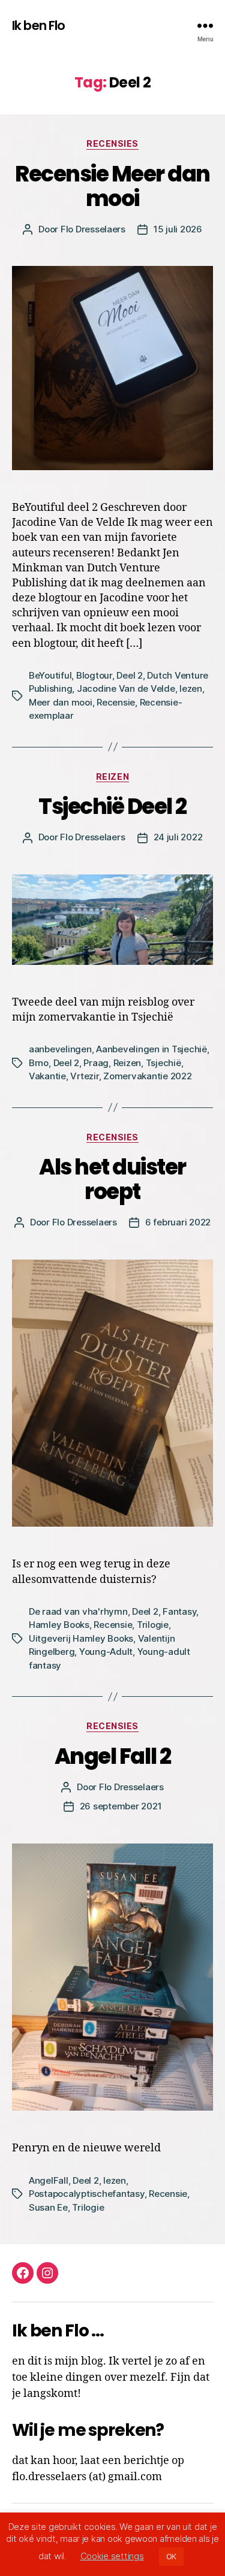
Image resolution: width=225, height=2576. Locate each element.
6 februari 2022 (178, 1222)
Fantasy (179, 1611)
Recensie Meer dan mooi (112, 186)
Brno (39, 1063)
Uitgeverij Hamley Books (81, 1638)
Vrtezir (84, 1076)
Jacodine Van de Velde (126, 688)
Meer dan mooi (61, 702)
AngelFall (49, 2180)
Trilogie (153, 1625)
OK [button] (171, 2556)
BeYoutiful (50, 675)
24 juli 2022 (178, 837)
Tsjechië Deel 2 (112, 806)
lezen (191, 688)
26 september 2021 (121, 1806)
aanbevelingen (60, 1049)
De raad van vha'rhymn (78, 1611)
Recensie (116, 702)
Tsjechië (163, 1063)
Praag (96, 1063)
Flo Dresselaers (93, 229)
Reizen (112, 777)
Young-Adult (106, 1652)
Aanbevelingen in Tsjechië (151, 1049)
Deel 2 (129, 675)
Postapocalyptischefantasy (87, 2194)
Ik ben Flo (38, 25)
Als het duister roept (112, 1179)
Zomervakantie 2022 (147, 1076)
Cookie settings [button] (112, 2556)
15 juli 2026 (178, 229)
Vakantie (47, 1076)
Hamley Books (59, 1625)
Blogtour (94, 675)
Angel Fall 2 (112, 1756)
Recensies (112, 143)
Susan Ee (48, 2207)
